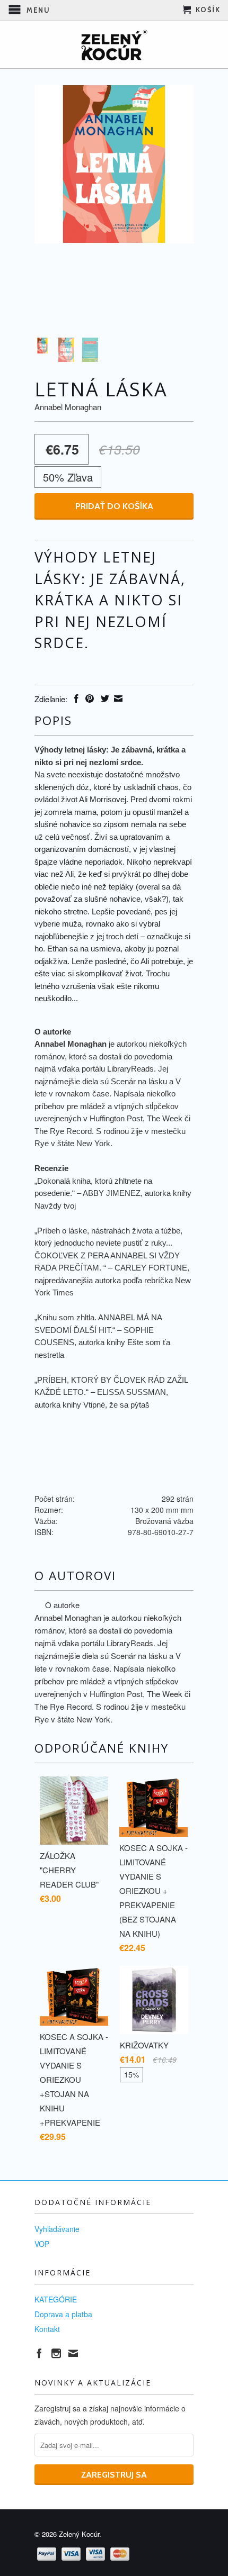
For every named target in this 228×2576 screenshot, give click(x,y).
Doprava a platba (63, 2314)
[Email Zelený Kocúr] (73, 2353)
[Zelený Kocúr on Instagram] (56, 2353)
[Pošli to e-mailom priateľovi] (117, 699)
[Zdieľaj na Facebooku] (75, 699)
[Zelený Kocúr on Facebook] (39, 2353)
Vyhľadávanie (57, 2229)
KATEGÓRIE (56, 2299)
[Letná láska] (114, 164)
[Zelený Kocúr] (114, 45)
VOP (42, 2244)
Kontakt (47, 2329)
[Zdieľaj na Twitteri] (104, 699)
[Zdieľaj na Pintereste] (88, 699)
